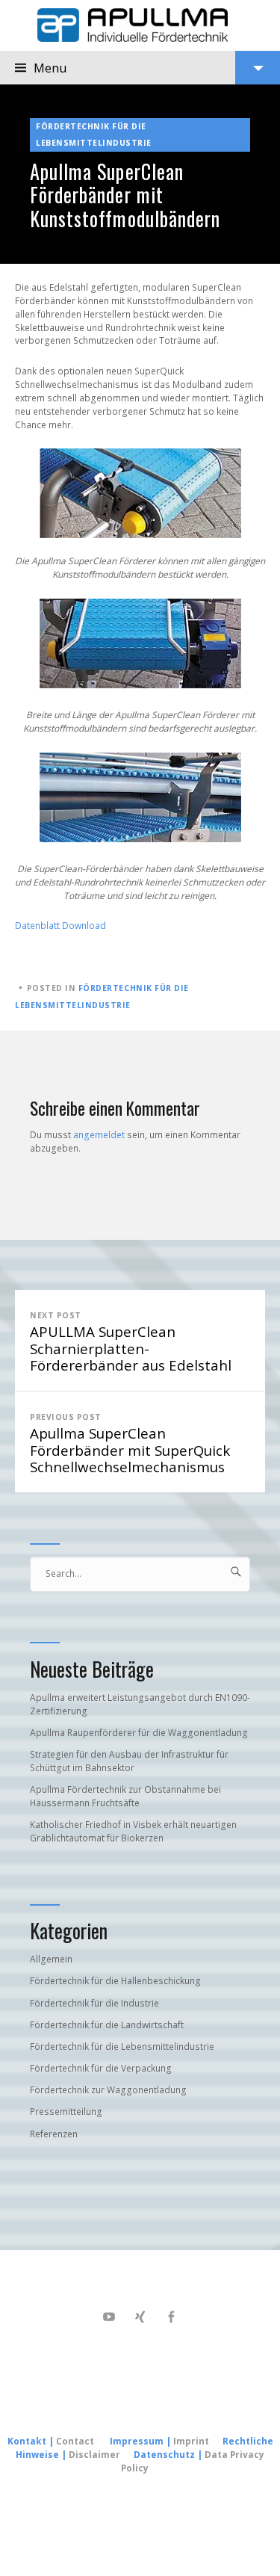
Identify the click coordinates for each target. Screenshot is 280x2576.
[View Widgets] (258, 68)
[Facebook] (171, 2317)
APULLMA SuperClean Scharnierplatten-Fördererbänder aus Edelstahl (131, 1343)
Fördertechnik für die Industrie (94, 2003)
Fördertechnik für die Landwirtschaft (107, 2025)
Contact (75, 2441)
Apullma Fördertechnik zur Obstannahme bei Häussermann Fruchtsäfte (125, 1796)
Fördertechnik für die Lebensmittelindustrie (94, 135)
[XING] (140, 2317)
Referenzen (54, 2134)
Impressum (137, 2441)
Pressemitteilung (66, 2112)
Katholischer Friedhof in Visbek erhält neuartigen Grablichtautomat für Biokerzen (133, 1831)
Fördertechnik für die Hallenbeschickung (115, 1981)
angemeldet (99, 1135)
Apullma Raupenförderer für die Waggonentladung (139, 1733)
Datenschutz (164, 2455)
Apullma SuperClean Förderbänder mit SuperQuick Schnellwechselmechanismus (130, 1444)
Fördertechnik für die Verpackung (101, 2068)
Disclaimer (94, 2455)
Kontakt (27, 2441)
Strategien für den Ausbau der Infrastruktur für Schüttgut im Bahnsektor (129, 1761)
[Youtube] (109, 2317)
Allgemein (51, 1959)
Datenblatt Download (60, 926)
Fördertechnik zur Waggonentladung (108, 2090)
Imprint (192, 2441)
